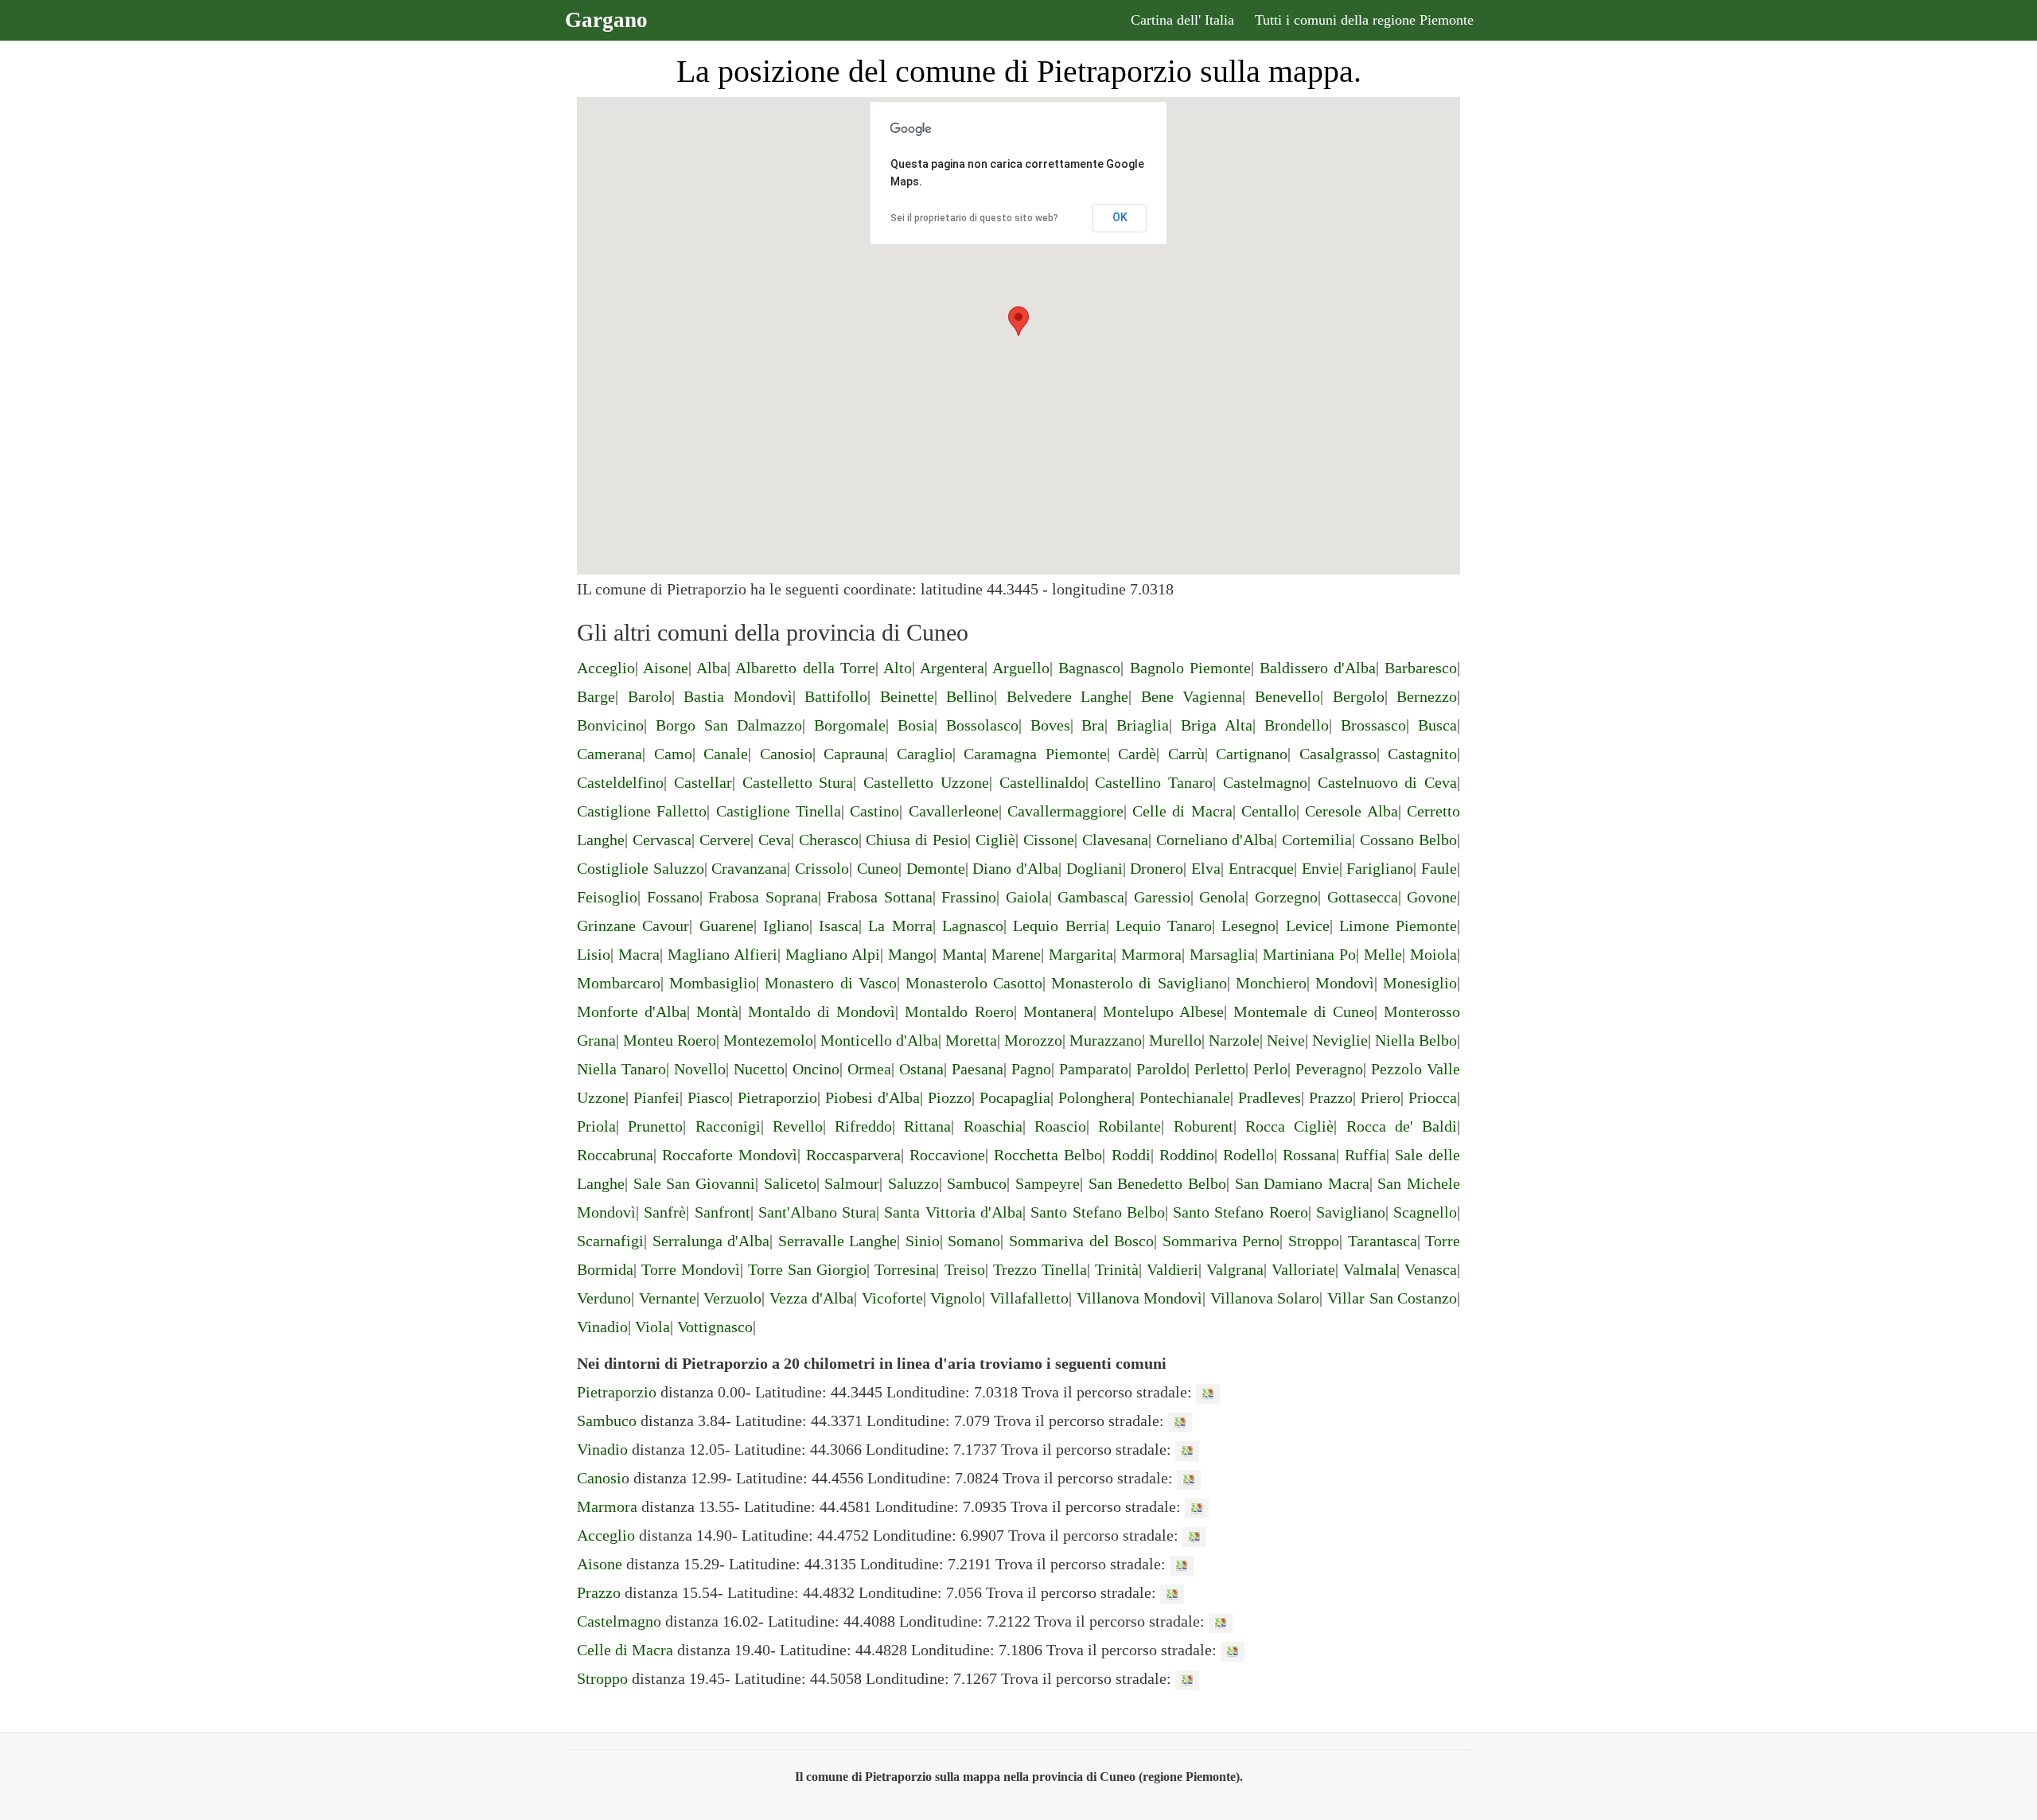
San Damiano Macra (1302, 1183)
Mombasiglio (713, 983)
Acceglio (606, 668)
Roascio (1060, 1126)
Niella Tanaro (621, 1069)
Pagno (1031, 1069)
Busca (1437, 725)
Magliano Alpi (833, 954)
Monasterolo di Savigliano (1139, 983)
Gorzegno (1286, 897)
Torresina (905, 1269)
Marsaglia (1222, 954)
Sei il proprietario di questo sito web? (974, 218)
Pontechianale (1185, 1097)
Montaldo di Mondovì (822, 1011)
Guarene (726, 926)
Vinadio (602, 1327)
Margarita (1081, 954)
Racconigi (728, 1126)
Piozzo (950, 1097)
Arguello (1021, 668)
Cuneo (878, 868)
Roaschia (993, 1126)
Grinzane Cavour (633, 926)
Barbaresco (1421, 668)
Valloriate (1303, 1269)
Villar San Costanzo (1392, 1298)
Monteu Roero (670, 1040)
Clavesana (1115, 840)
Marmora (1151, 954)
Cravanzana (749, 868)
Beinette (907, 696)
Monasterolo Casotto (974, 983)
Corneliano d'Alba (1215, 840)
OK (1120, 217)
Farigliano (1380, 868)
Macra (639, 954)
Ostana (921, 1069)
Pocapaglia (1015, 1097)
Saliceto (790, 1183)
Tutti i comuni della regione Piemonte (1364, 20)
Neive (1286, 1040)
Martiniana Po (1309, 954)
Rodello (1248, 1155)
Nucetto (759, 1069)
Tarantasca (1383, 1241)
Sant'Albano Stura (817, 1212)
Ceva (775, 840)
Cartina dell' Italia (1182, 20)
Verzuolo (732, 1298)
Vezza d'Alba (812, 1298)
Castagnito (1422, 754)
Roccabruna (615, 1155)
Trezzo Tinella (1040, 1269)
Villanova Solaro (1265, 1298)
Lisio (594, 954)
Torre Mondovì (691, 1269)
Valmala (1370, 1269)
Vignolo (956, 1298)
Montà (717, 1011)
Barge (596, 696)
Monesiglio (1420, 983)
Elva (1206, 868)
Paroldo (1161, 1069)
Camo (673, 754)
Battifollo (836, 696)
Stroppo (1314, 1241)
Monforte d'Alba (632, 1011)
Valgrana (1235, 1269)
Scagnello (1425, 1212)
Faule (1439, 868)
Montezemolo (768, 1040)
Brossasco (1373, 725)
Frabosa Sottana (880, 897)
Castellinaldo (1042, 782)
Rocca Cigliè (1289, 1126)
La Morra (900, 926)
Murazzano (1106, 1040)
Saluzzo (913, 1183)
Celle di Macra (1182, 811)
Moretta (971, 1040)
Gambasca (1091, 897)
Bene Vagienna (1192, 696)
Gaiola (1027, 897)
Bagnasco (1089, 668)
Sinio (923, 1241)
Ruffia (1365, 1155)
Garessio (1162, 897)
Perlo (1270, 1069)
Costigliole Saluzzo (641, 868)
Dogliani (1094, 868)
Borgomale (850, 725)
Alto (898, 668)
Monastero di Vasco (830, 983)
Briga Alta (1217, 725)
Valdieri (1172, 1269)
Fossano (673, 897)
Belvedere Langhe (1068, 696)
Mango (911, 954)
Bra (1093, 725)
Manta (963, 954)
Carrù (1186, 754)
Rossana (1309, 1155)
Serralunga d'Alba (711, 1241)
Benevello (1287, 696)
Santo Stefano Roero (1241, 1212)
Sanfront (722, 1212)
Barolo (650, 696)
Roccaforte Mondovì (730, 1155)
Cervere (725, 840)
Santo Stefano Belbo (1098, 1212)
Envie (1320, 868)
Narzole (1234, 1040)
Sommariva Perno (1221, 1241)
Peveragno (1329, 1069)
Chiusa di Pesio (917, 840)
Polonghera (1095, 1097)
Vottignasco (715, 1327)
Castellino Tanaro (1154, 782)
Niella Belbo (1416, 1040)
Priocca (1433, 1097)
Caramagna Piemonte (1035, 754)
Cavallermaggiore (1065, 811)
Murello (1175, 1040)
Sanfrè (665, 1212)
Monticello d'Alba (879, 1040)
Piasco (709, 1097)
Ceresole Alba (1351, 811)
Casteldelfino (620, 782)
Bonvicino (610, 725)
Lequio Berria (1059, 926)
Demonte (936, 868)
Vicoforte (892, 1298)
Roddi (1131, 1155)
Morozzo (1033, 1040)
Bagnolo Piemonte (1190, 668)
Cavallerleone (954, 811)
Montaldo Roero (959, 1011)
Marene (1016, 954)
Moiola (1433, 954)
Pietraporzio (777, 1097)
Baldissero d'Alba (1318, 668)
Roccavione (947, 1155)
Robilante (1130, 1126)
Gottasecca (1363, 897)
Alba (712, 668)
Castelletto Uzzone (926, 782)
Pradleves (1270, 1097)
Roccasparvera (853, 1155)
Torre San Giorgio (807, 1269)
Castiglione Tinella (779, 811)
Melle (1383, 954)
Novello (700, 1069)
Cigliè (995, 840)
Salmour (852, 1183)
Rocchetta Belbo (1048, 1155)
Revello (798, 1126)
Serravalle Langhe (838, 1241)
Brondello (1297, 725)
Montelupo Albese (1163, 1011)
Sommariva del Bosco (1081, 1241)
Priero (1381, 1097)
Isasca (839, 926)
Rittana (927, 1126)
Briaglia (1143, 725)
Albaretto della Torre (805, 668)
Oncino (816, 1069)
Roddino (1187, 1155)
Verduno (604, 1298)
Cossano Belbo (1408, 840)
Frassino (969, 897)
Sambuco (977, 1183)
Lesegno (1248, 926)
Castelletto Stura (798, 782)
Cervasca (662, 840)
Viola (652, 1327)
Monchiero (1271, 983)
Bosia (916, 725)
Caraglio (925, 754)
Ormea (869, 1069)
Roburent (1204, 1126)
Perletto (1220, 1069)
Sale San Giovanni (694, 1183)
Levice (1308, 926)
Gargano (606, 20)
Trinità (1117, 1269)
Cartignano (1252, 754)
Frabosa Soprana (763, 897)
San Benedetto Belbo (1157, 1183)
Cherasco (829, 840)
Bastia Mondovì (738, 696)
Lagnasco (973, 926)
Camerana (610, 754)
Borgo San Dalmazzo (729, 725)
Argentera (952, 668)
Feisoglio (607, 897)
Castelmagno (1265, 782)
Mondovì (1345, 983)
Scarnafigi (610, 1241)
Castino (874, 811)
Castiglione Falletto (642, 811)
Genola (1222, 897)
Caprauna (854, 754)
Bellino (970, 696)
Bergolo (1359, 696)
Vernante (668, 1298)
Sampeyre (1048, 1183)
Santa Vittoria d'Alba (953, 1212)
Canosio (786, 754)
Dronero (1157, 868)
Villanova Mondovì (1140, 1298)
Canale (726, 754)
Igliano (786, 926)
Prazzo (1331, 1097)
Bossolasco (982, 725)
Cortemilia (1317, 840)
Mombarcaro (619, 983)
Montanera (1058, 1011)
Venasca (1431, 1269)
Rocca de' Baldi (1402, 1126)
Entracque (1261, 868)
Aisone (666, 668)
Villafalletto (1029, 1298)
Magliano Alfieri (722, 954)
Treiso (965, 1269)
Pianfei (656, 1097)
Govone (1432, 897)
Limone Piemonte (1398, 926)
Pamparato (1094, 1069)
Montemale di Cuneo (1304, 1011)
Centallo (1269, 811)
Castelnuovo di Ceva (1388, 782)
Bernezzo (1427, 696)
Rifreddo (863, 1126)
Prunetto (655, 1126)
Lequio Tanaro (1164, 926)
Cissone (1049, 840)
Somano (974, 1241)
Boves (1050, 725)
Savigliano (1351, 1212)
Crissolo (822, 868)
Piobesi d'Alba (872, 1097)
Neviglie (1340, 1040)
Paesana (978, 1069)
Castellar (703, 782)
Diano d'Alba (1015, 868)
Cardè (1137, 754)
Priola (596, 1126)
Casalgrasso (1338, 754)
